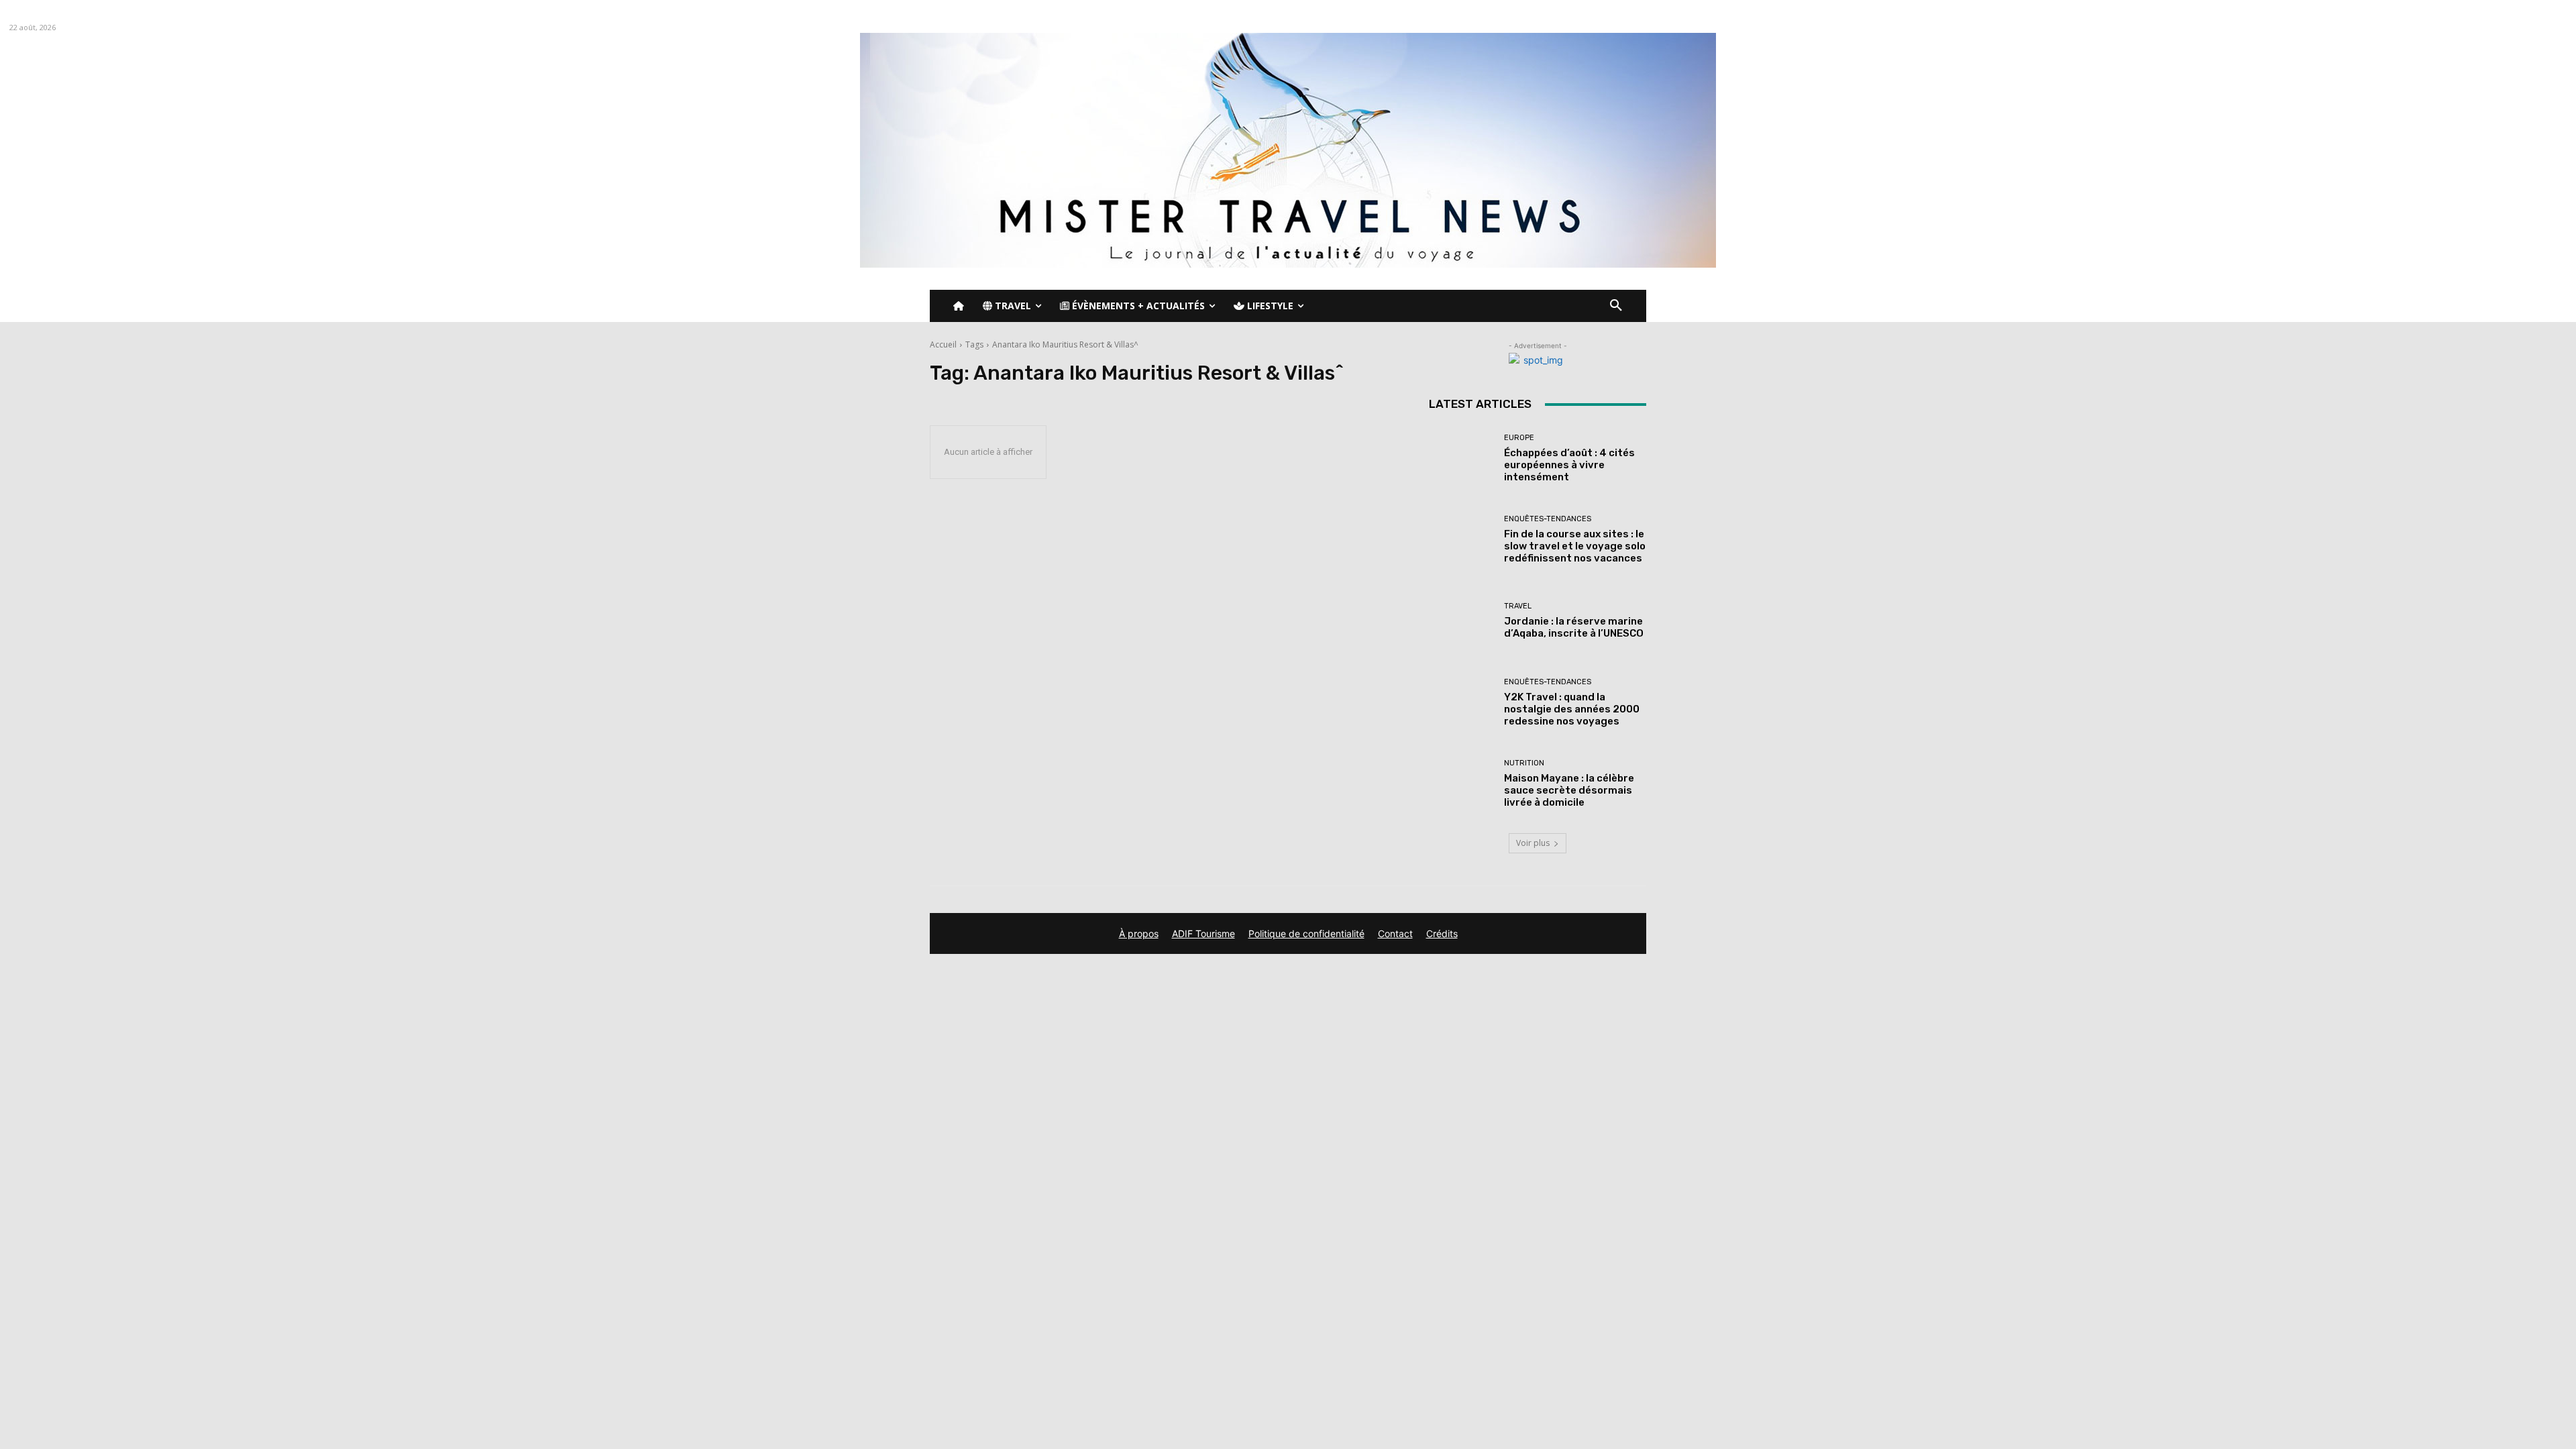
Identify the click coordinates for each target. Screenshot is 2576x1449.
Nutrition (1524, 763)
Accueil (943, 344)
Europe (1519, 438)
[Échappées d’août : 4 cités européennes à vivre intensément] (1461, 459)
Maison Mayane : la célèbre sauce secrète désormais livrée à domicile (1569, 790)
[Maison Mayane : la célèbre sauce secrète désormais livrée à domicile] (1461, 784)
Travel (1518, 606)
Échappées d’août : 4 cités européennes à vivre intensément (1569, 465)
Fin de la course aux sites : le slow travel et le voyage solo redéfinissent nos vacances (1575, 546)
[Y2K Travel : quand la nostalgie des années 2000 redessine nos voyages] (1461, 703)
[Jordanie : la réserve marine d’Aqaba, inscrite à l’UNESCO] (1461, 621)
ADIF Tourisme (1203, 933)
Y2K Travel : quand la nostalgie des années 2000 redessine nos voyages (1572, 709)
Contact (1395, 933)
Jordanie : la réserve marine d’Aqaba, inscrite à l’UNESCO (1574, 627)
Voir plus (1533, 843)
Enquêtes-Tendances (1548, 519)
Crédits (1442, 933)
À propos (1139, 933)
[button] (1616, 306)
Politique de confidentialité (1306, 933)
